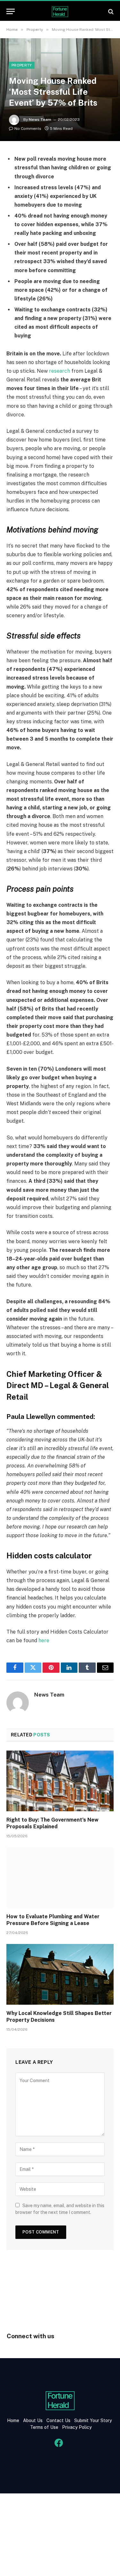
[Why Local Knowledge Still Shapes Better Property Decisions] (60, 1974)
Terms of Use (44, 2427)
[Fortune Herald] (60, 11)
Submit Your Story (92, 2420)
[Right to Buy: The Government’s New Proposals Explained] (60, 1781)
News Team (40, 120)
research (60, 371)
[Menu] (11, 11)
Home (13, 2420)
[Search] (110, 11)
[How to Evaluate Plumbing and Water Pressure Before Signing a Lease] (60, 1877)
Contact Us (59, 2420)
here (44, 1640)
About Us (33, 2420)
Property (22, 65)
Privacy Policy (76, 2427)
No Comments (28, 129)
